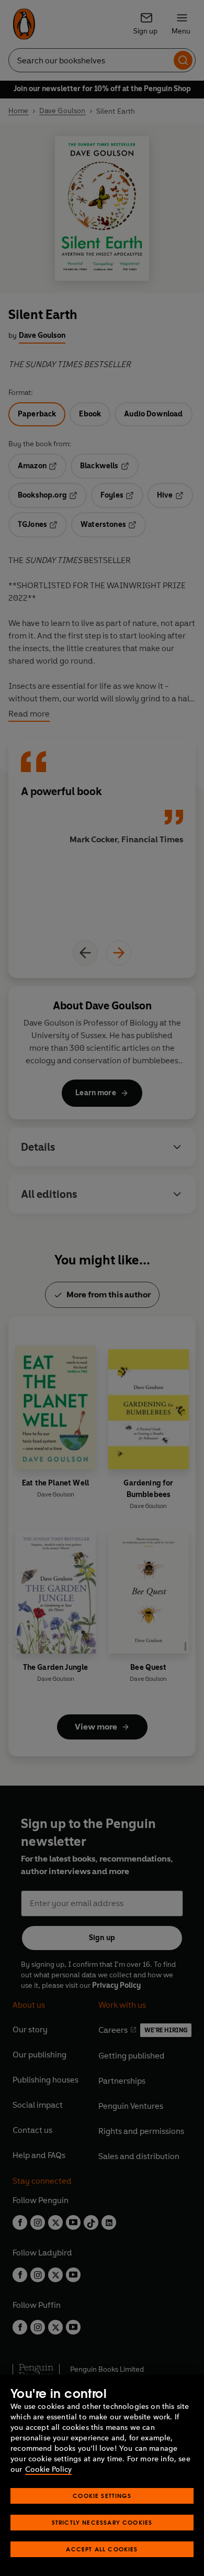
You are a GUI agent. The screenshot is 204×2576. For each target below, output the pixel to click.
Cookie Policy (48, 2469)
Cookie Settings (102, 2496)
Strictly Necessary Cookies (102, 2522)
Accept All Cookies (102, 2549)
